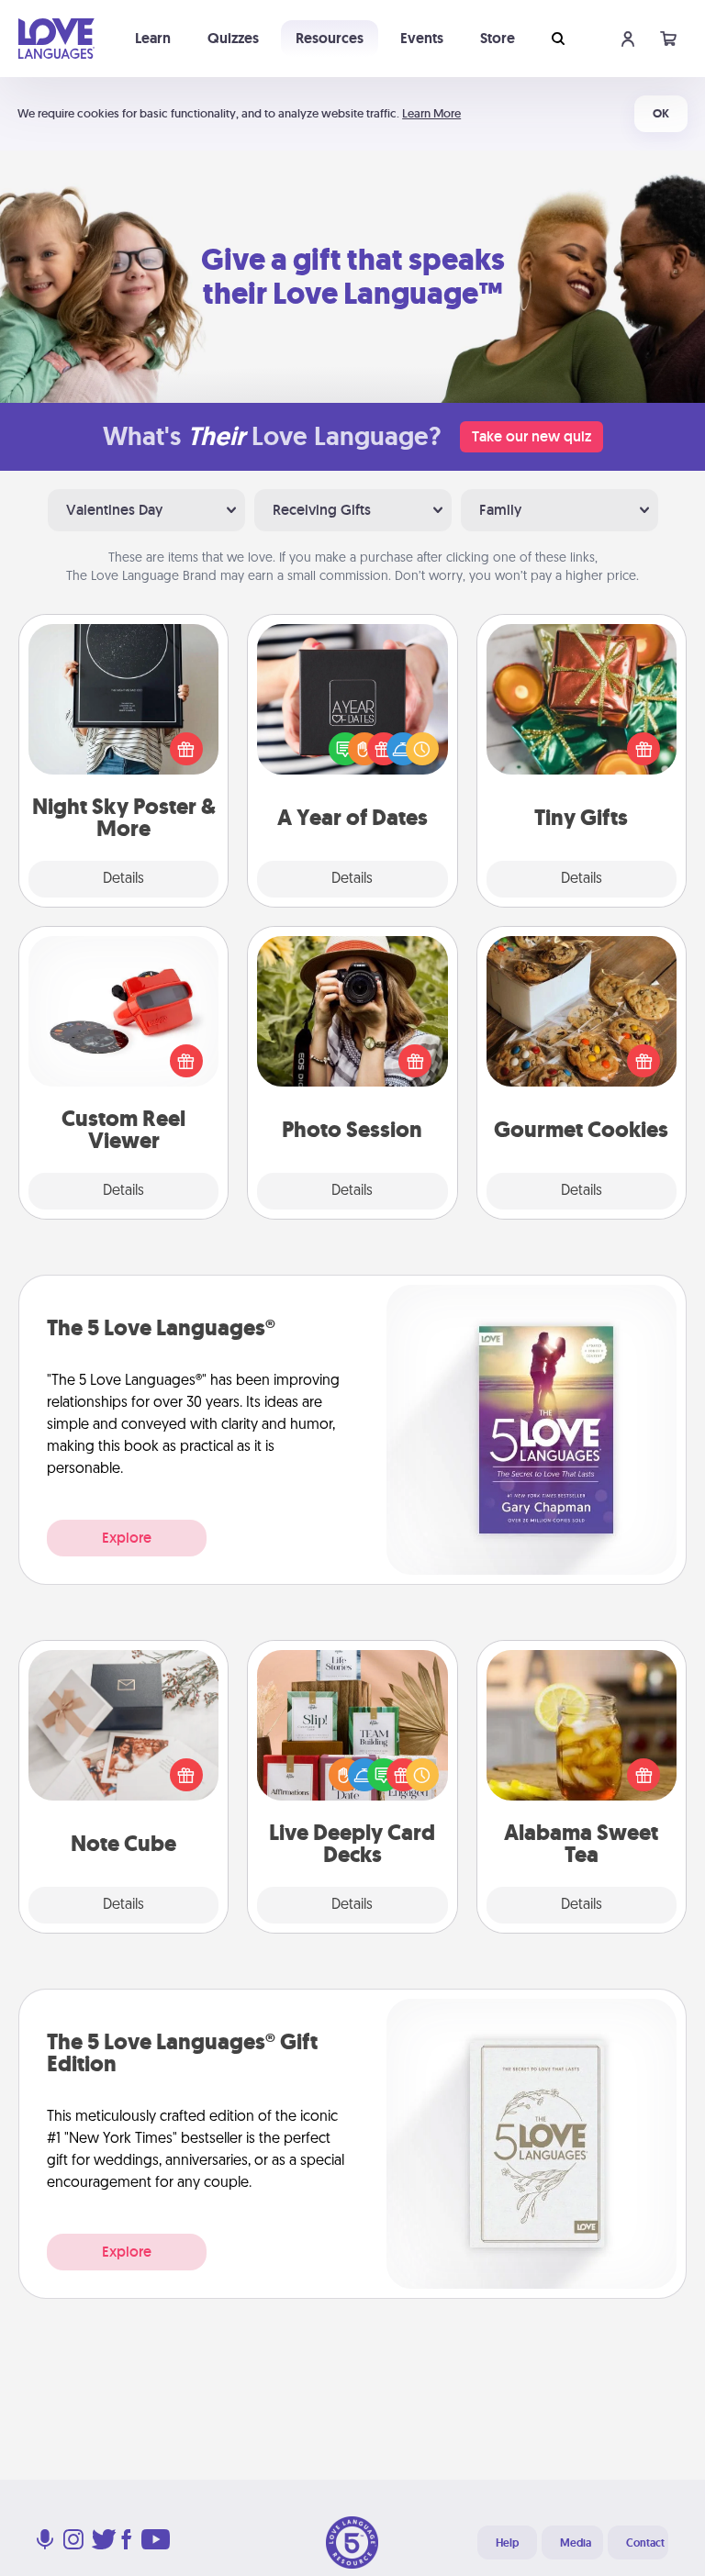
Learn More (431, 113)
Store (498, 38)
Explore (127, 1538)
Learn (153, 38)
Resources (330, 38)
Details (123, 879)
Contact (645, 2543)
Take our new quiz (532, 436)
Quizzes (233, 38)
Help (507, 2543)
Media (576, 2543)
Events (422, 38)
